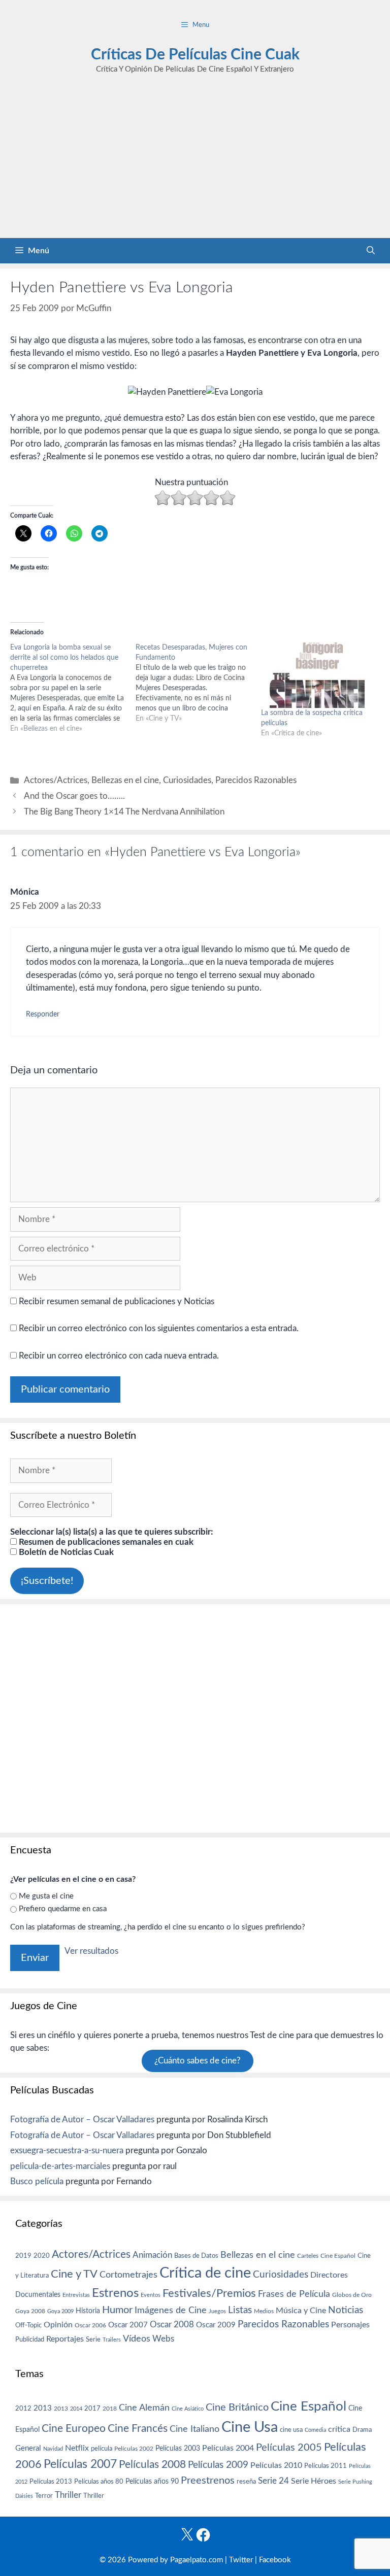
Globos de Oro (352, 2295)
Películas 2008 (152, 2465)
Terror (44, 2496)
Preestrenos (208, 2481)
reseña (246, 2482)
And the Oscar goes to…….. (74, 796)
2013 (43, 2408)
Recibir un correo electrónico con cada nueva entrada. (119, 1356)
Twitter (241, 2560)
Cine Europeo (74, 2429)
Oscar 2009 (216, 2325)
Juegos (217, 2311)
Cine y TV (74, 2274)
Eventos (151, 2295)
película (102, 2449)
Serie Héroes (314, 2481)
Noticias (346, 2310)
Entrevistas (76, 2295)
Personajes (350, 2325)
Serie (93, 2340)
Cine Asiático (188, 2409)
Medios (264, 2311)
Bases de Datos (196, 2256)
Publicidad (30, 2340)
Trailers (112, 2340)
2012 (23, 2409)
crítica (339, 2429)
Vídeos (137, 2339)
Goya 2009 (60, 2311)
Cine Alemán (144, 2408)
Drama (362, 2430)
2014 (76, 2409)
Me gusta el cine (46, 1896)
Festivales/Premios (209, 2294)
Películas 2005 (289, 2448)
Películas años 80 (99, 2482)
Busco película (37, 2181)
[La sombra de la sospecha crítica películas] (319, 675)
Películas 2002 (134, 2449)
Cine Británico (237, 2408)
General (28, 2448)
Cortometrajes (128, 2275)
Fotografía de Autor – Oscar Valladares (82, 2120)
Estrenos (115, 2293)
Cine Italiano (194, 2429)
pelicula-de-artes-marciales (60, 2166)
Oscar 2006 (90, 2325)
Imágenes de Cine (171, 2310)
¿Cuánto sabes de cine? (198, 2061)
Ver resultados (91, 1951)
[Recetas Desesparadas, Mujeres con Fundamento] (198, 683)
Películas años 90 (152, 2482)
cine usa (291, 2430)
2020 (42, 2256)
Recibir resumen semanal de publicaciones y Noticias (116, 1301)
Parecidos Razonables (256, 780)
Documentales (38, 2295)
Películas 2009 (218, 2465)
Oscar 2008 (172, 2325)
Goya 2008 (30, 2311)
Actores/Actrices (56, 780)
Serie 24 (273, 2481)
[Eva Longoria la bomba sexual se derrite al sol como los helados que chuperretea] (73, 688)
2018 (110, 2409)
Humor (117, 2310)
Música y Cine (301, 2311)
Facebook (275, 2560)
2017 (92, 2409)
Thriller (68, 2495)
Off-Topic (28, 2325)
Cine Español (338, 2256)
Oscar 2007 (128, 2325)
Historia (88, 2311)
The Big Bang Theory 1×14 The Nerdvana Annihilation (124, 812)
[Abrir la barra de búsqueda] (371, 251)
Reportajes (65, 2339)
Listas (240, 2310)
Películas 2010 (276, 2465)
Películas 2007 (80, 2464)
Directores (329, 2275)
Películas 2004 (228, 2448)
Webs (163, 2339)
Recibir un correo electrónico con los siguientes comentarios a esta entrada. (159, 1328)
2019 (23, 2256)
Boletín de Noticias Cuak (65, 1552)
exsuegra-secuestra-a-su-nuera (67, 2150)
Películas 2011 (326, 2466)
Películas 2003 (178, 2449)
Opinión (58, 2325)
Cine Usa (250, 2427)
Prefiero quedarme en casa (63, 1909)
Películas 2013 (51, 2482)
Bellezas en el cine (125, 780)
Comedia (315, 2430)
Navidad (53, 2449)
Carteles (308, 2256)
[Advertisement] (195, 162)
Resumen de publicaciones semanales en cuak (105, 1542)
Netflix (77, 2448)
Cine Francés (138, 2429)
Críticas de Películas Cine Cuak (195, 55)
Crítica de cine (205, 2273)
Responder (43, 1014)
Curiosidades (187, 780)
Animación (152, 2255)
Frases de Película (294, 2294)
